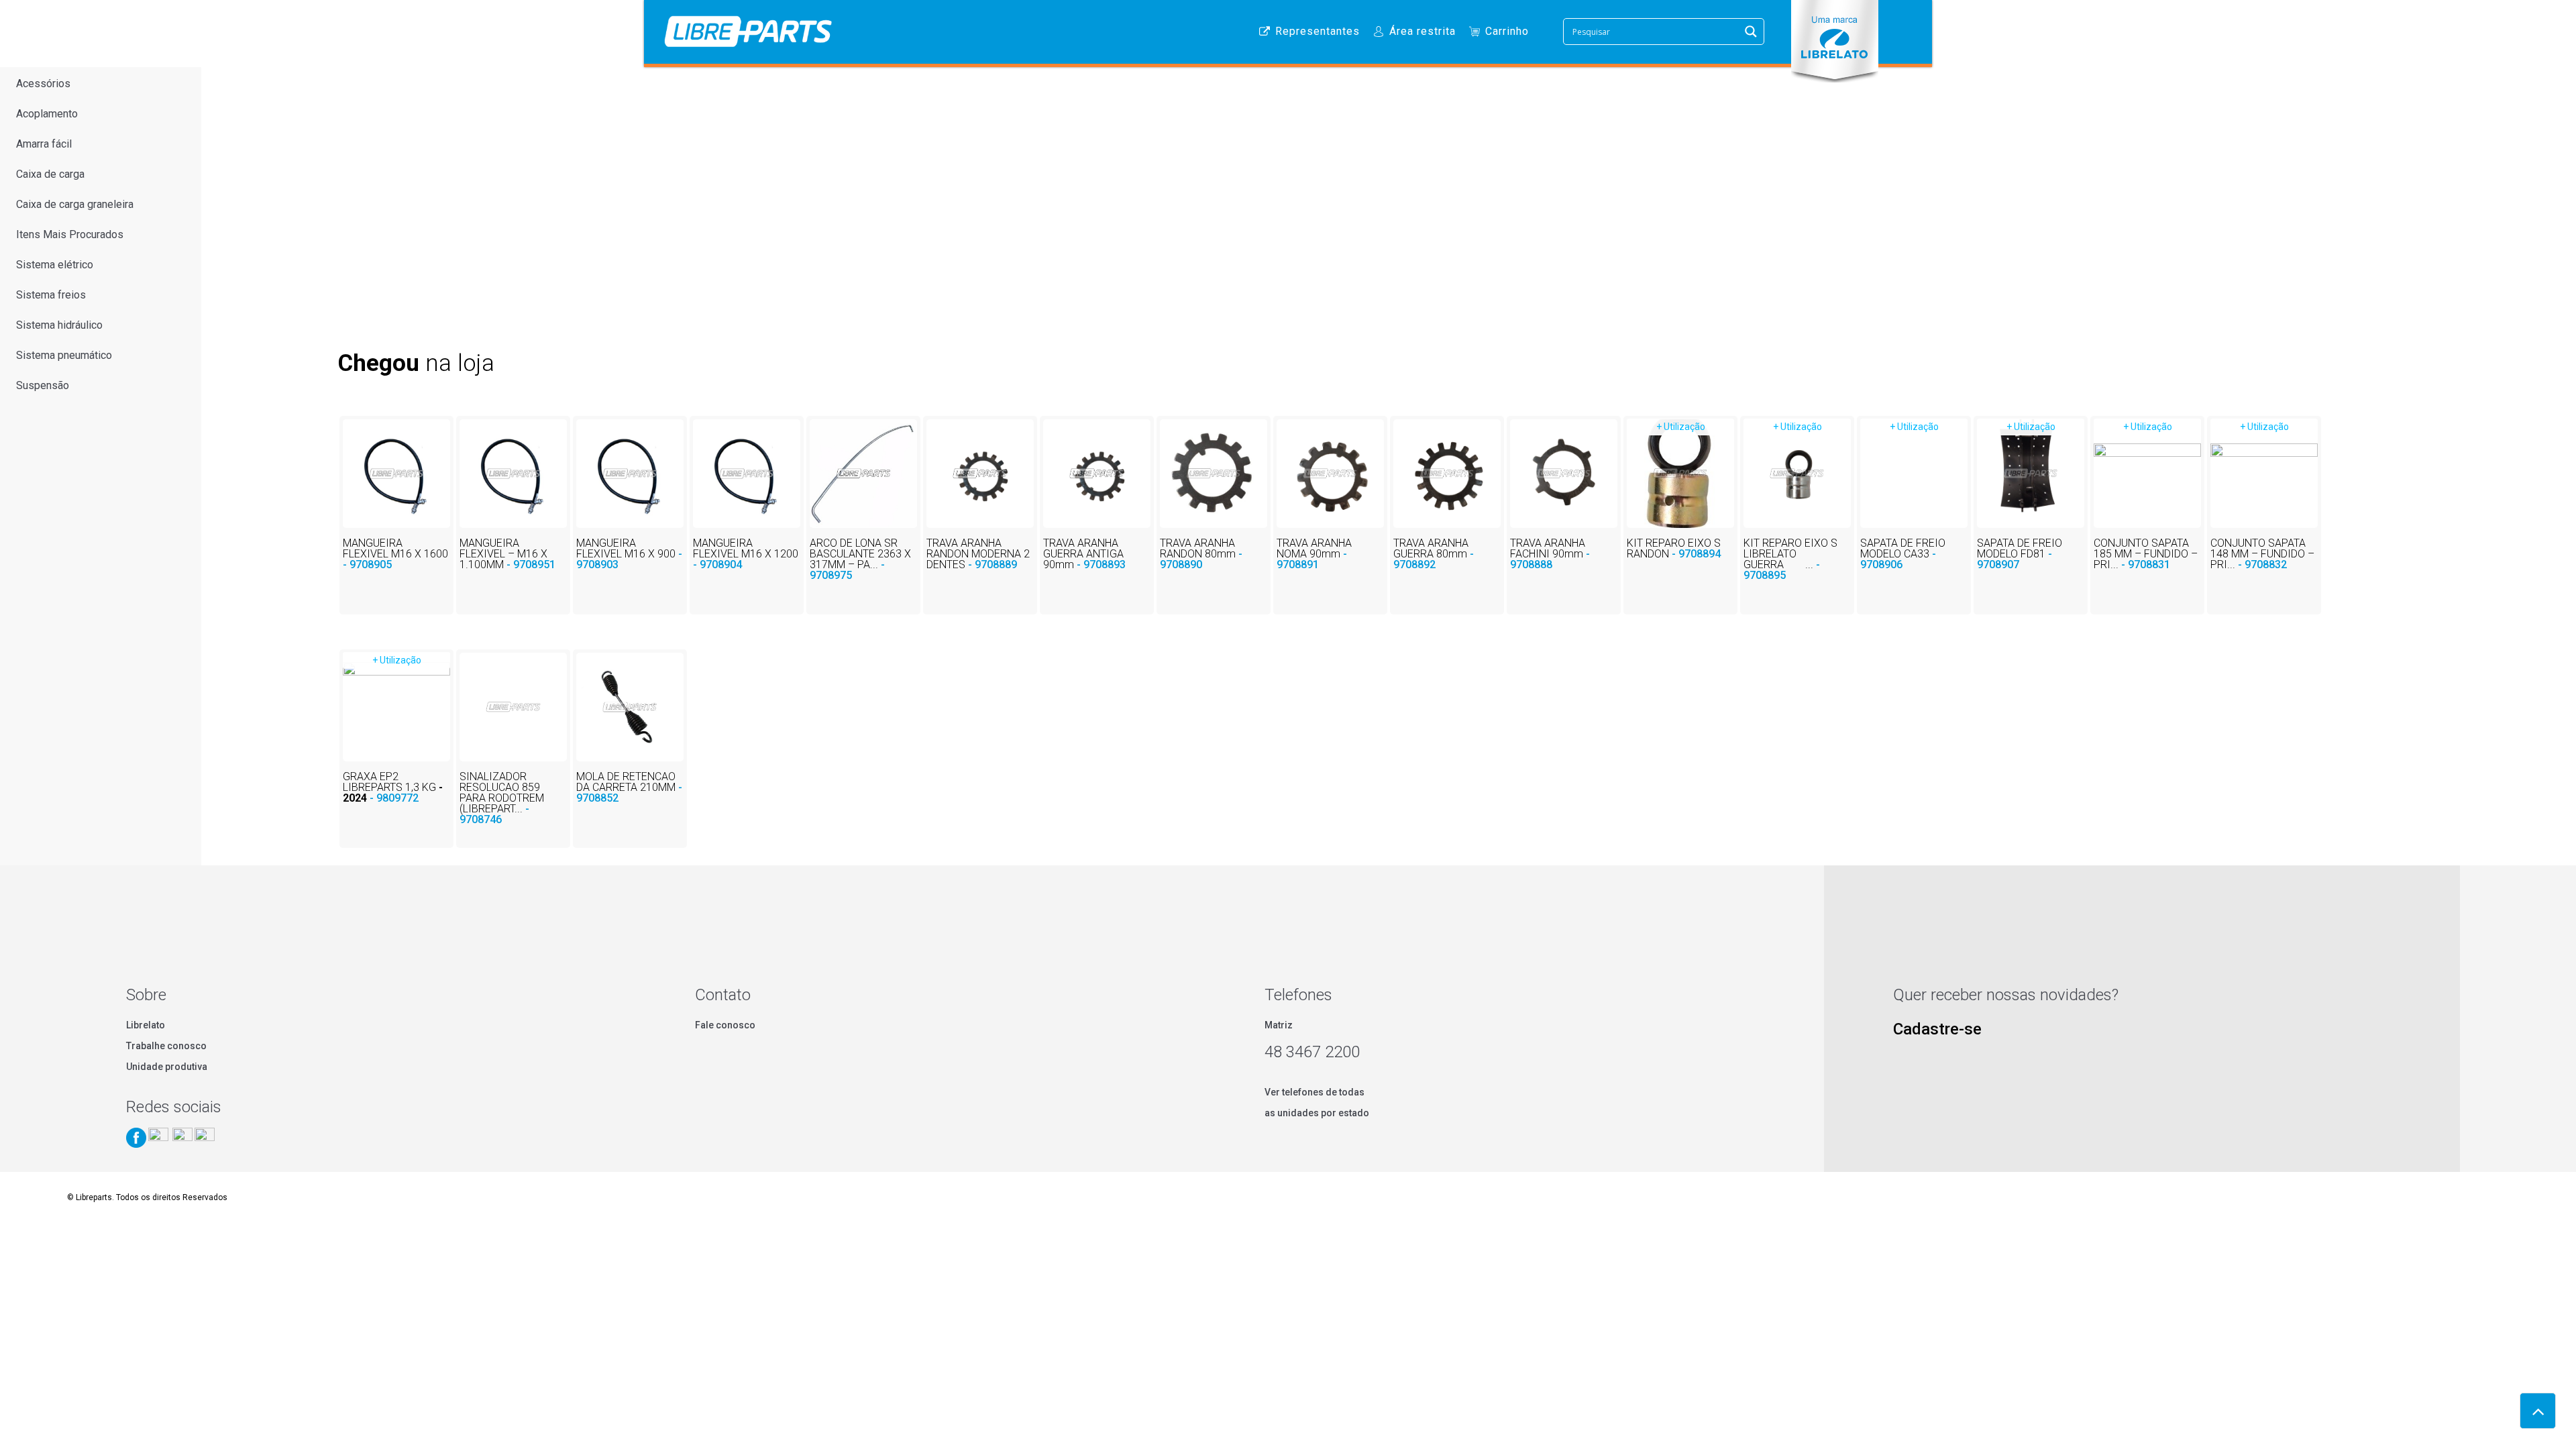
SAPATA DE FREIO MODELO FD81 (2020, 554)
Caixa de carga (50, 174)
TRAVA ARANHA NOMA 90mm (1314, 554)
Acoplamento (47, 114)
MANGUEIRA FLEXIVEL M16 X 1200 (746, 554)
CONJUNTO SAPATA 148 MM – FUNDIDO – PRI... (2262, 554)
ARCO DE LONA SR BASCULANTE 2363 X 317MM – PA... (860, 559)
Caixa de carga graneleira (75, 204)
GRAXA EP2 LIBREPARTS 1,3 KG (393, 787)
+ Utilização (1681, 427)
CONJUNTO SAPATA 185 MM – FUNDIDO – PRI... (2146, 554)
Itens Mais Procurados (70, 234)
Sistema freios (51, 295)
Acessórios (43, 84)
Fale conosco (725, 1025)
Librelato (146, 1025)
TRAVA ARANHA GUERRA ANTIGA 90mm (1084, 554)
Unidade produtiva (167, 1067)
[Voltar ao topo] (2538, 1411)
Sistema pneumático (64, 355)
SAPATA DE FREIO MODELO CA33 (1903, 554)
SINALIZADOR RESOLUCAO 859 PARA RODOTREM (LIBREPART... (502, 798)
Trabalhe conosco (166, 1046)
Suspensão (43, 385)
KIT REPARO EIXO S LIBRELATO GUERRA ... (1790, 559)
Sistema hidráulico (59, 325)
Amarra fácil (44, 144)
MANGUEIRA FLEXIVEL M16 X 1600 (395, 554)
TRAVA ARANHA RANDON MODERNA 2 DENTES (978, 554)
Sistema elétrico (55, 265)
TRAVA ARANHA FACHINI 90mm (1550, 554)
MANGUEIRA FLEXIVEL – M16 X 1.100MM (507, 554)
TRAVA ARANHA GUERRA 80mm (1434, 554)
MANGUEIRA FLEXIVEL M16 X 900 (629, 554)
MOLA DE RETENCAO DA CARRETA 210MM (629, 787)
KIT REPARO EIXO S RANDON (1674, 548)
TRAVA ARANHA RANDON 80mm (1201, 554)
